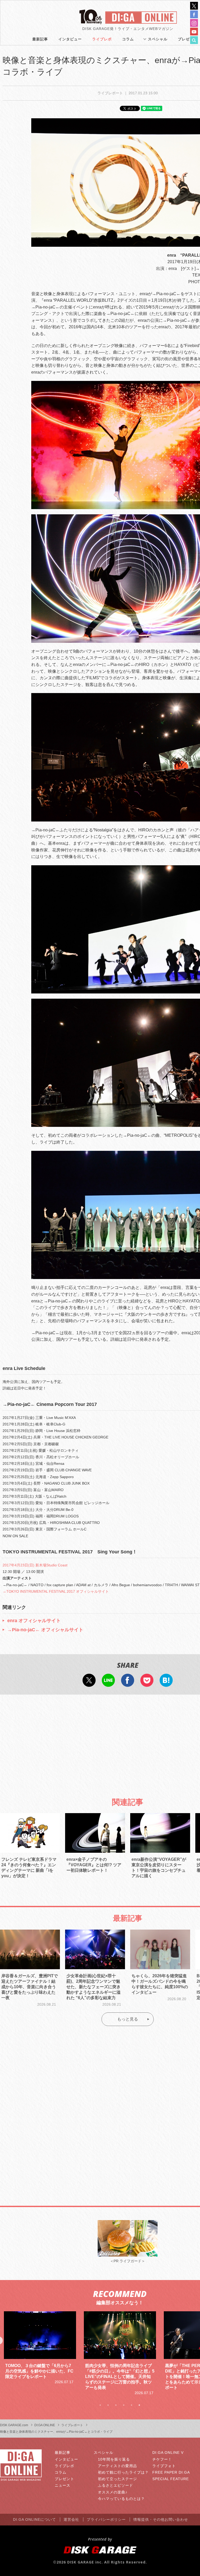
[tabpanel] (40, 2353)
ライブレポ (102, 39)
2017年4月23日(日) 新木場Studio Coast (35, 1565)
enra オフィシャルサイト (34, 1621)
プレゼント (64, 2479)
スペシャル (158, 39)
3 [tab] (116, 2405)
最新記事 (40, 39)
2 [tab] (108, 2405)
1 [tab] (100, 2405)
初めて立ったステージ (117, 2479)
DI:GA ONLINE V (168, 2453)
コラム (128, 39)
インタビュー (70, 39)
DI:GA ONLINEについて (35, 2519)
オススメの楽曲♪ (113, 2492)
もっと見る (128, 2019)
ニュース (63, 2485)
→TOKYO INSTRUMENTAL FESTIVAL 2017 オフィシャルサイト (56, 1591)
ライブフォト (164, 2466)
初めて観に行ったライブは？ (123, 2472)
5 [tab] (132, 2405)
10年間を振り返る (114, 2459)
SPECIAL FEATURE (171, 2479)
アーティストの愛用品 (117, 2466)
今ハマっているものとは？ (121, 2499)
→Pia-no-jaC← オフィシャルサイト (45, 1630)
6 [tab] (139, 2405)
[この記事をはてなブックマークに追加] (166, 1683)
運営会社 (71, 2519)
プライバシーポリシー (106, 2519)
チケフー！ (162, 2459)
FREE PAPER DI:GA (171, 2472)
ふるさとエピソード (115, 2485)
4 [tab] (124, 2405)
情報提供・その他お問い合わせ (161, 2519)
